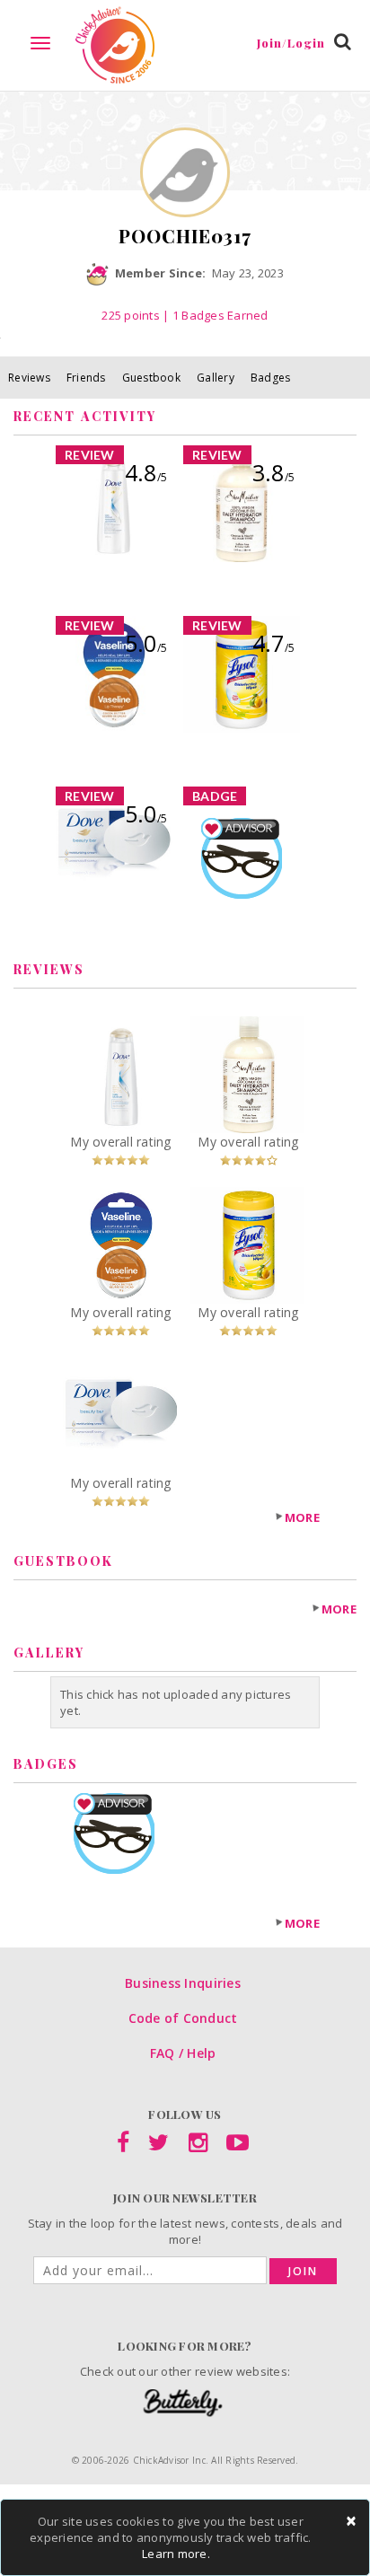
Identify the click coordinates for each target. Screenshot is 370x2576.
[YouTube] (238, 2146)
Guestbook (151, 378)
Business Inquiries (183, 1983)
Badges (271, 378)
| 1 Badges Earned (214, 315)
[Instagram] (198, 2146)
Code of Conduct (183, 2018)
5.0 (146, 643)
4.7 (273, 643)
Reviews (29, 378)
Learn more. (176, 2554)
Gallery (216, 378)
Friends (86, 378)
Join (303, 2271)
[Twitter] (159, 2146)
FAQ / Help (183, 2053)
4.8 (146, 472)
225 (131, 315)
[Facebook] (123, 2146)
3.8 (273, 472)
